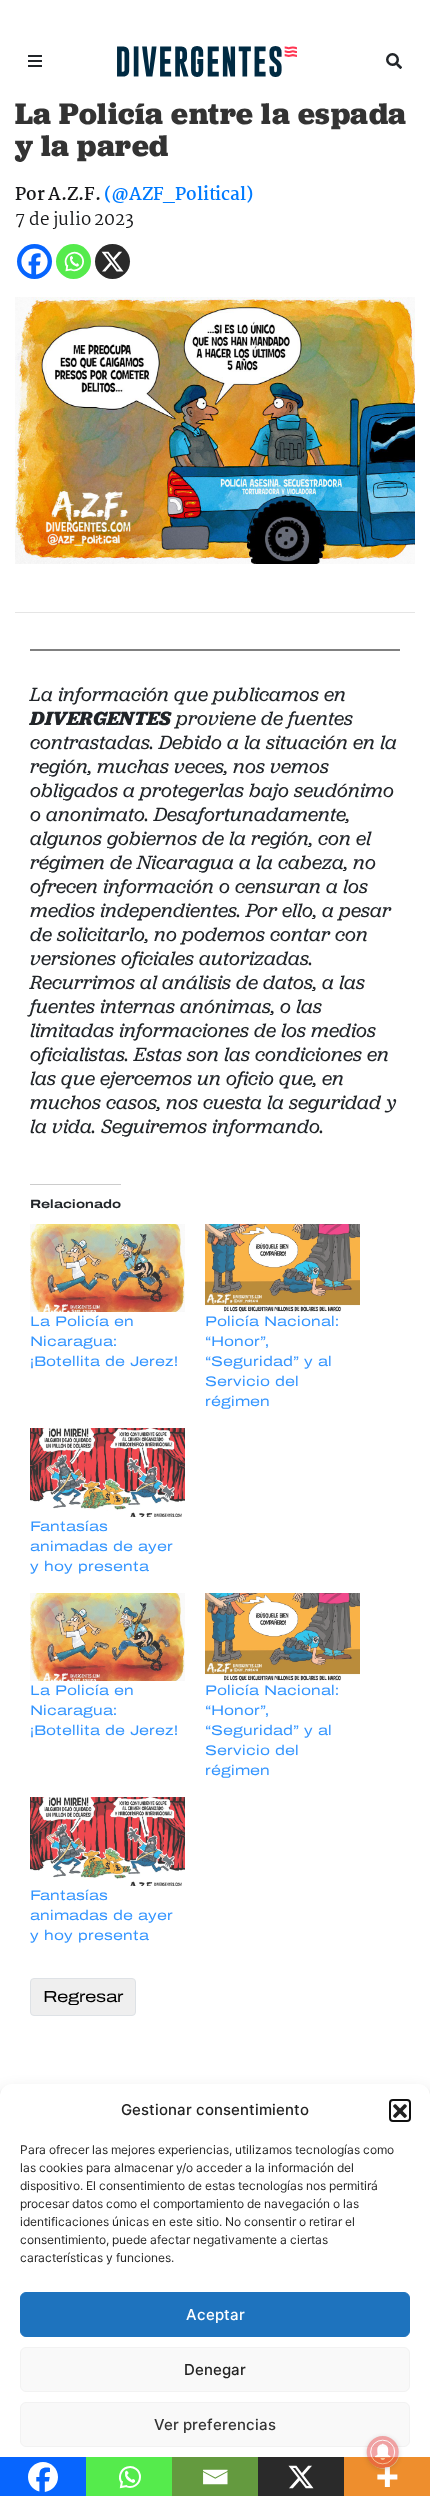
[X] (112, 261)
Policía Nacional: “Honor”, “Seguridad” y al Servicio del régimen (272, 1361)
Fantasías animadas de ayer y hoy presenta (101, 1546)
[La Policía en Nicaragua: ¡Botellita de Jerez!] (107, 1268)
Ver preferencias (215, 2424)
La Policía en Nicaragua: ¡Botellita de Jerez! (104, 1341)
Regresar (83, 1996)
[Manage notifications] (383, 2452)
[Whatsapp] (73, 261)
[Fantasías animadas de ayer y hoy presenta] (107, 1472)
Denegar (215, 2369)
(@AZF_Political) (178, 195)
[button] (400, 2110)
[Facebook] (34, 261)
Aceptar (215, 2314)
